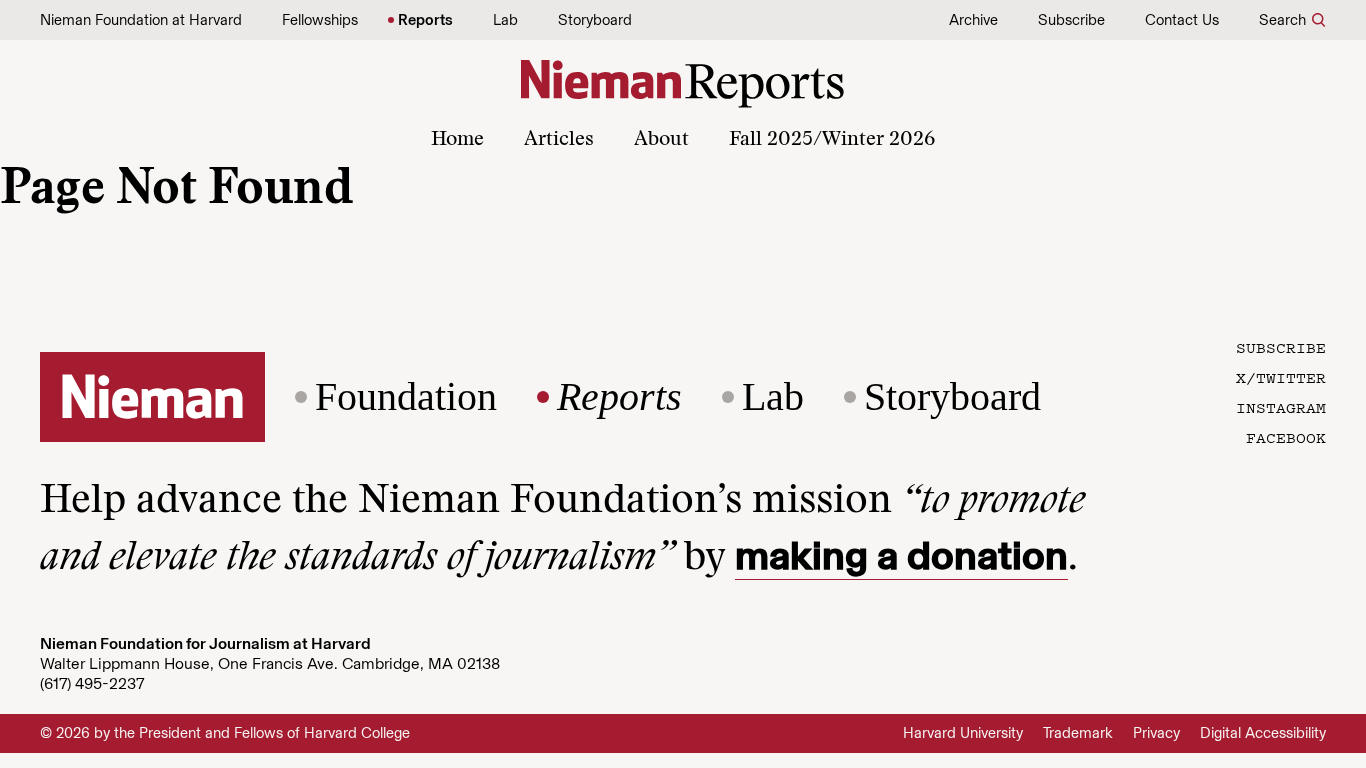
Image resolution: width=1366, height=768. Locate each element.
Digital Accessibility (1263, 733)
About (661, 140)
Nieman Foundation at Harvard (141, 20)
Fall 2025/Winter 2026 (832, 140)
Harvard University (963, 733)
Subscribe (1071, 20)
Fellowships (320, 20)
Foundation (406, 397)
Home (457, 140)
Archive (973, 20)
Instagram (1281, 407)
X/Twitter (1281, 377)
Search (1282, 20)
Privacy (1156, 733)
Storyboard (595, 20)
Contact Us (1182, 20)
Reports (425, 20)
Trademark (1078, 733)
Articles (559, 140)
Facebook (1286, 437)
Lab (505, 20)
